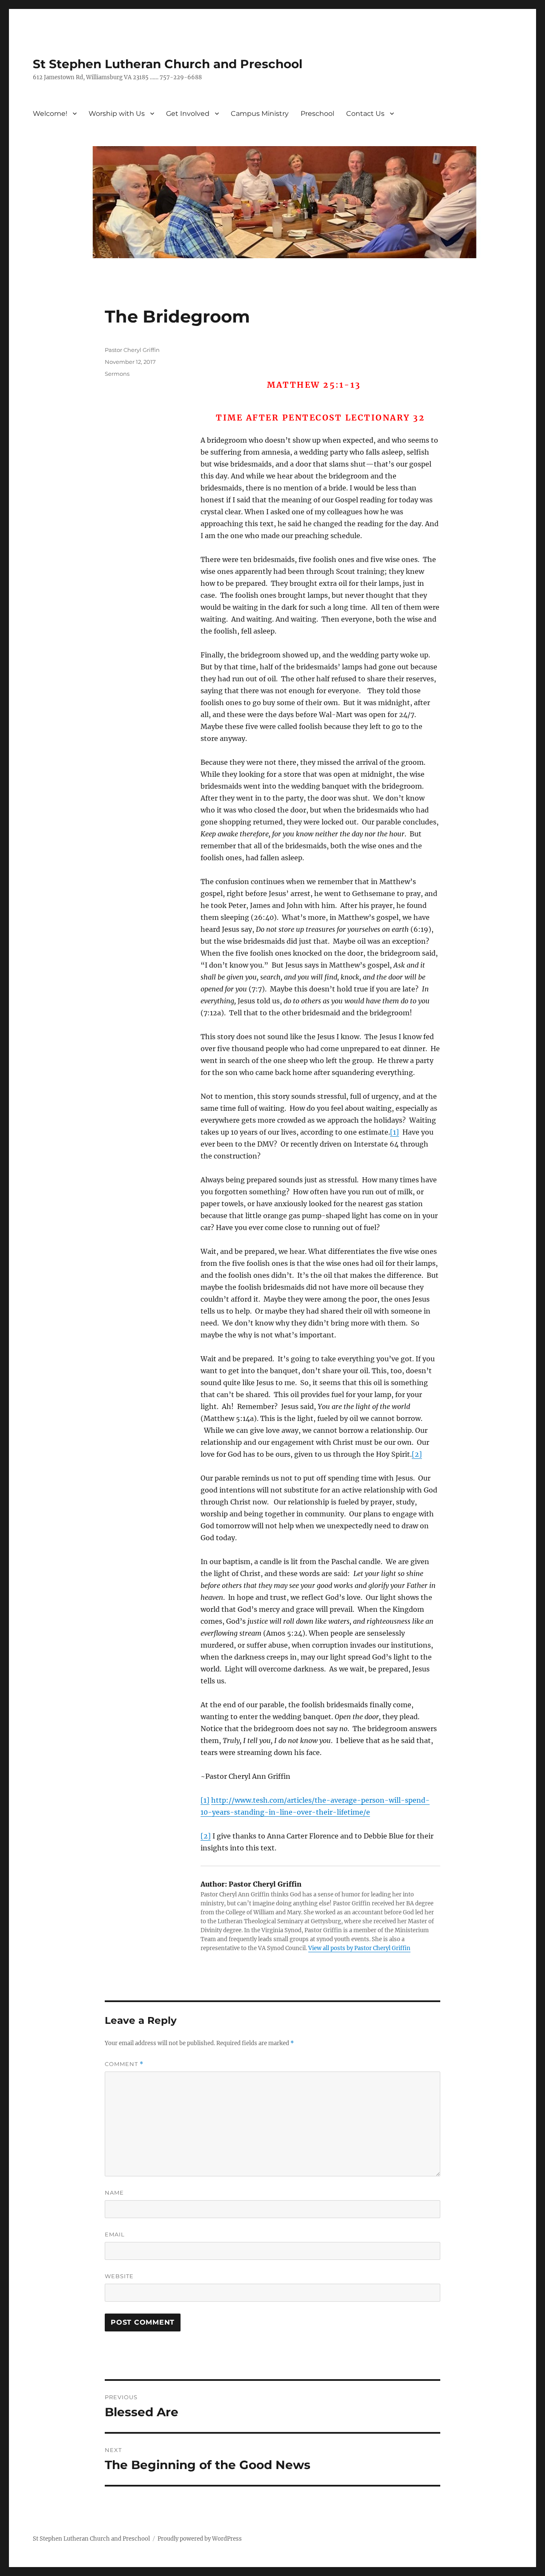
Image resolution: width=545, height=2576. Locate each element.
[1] (394, 1132)
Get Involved (188, 114)
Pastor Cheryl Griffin (132, 350)
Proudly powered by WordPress (200, 2539)
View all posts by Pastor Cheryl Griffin (359, 1948)
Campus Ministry (260, 114)
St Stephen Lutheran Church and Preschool (168, 64)
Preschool (317, 114)
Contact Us (365, 114)
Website (119, 2276)
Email (115, 2234)
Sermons (117, 374)
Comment (124, 2064)
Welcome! (50, 114)
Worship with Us (117, 114)
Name (114, 2193)
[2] (417, 1454)
